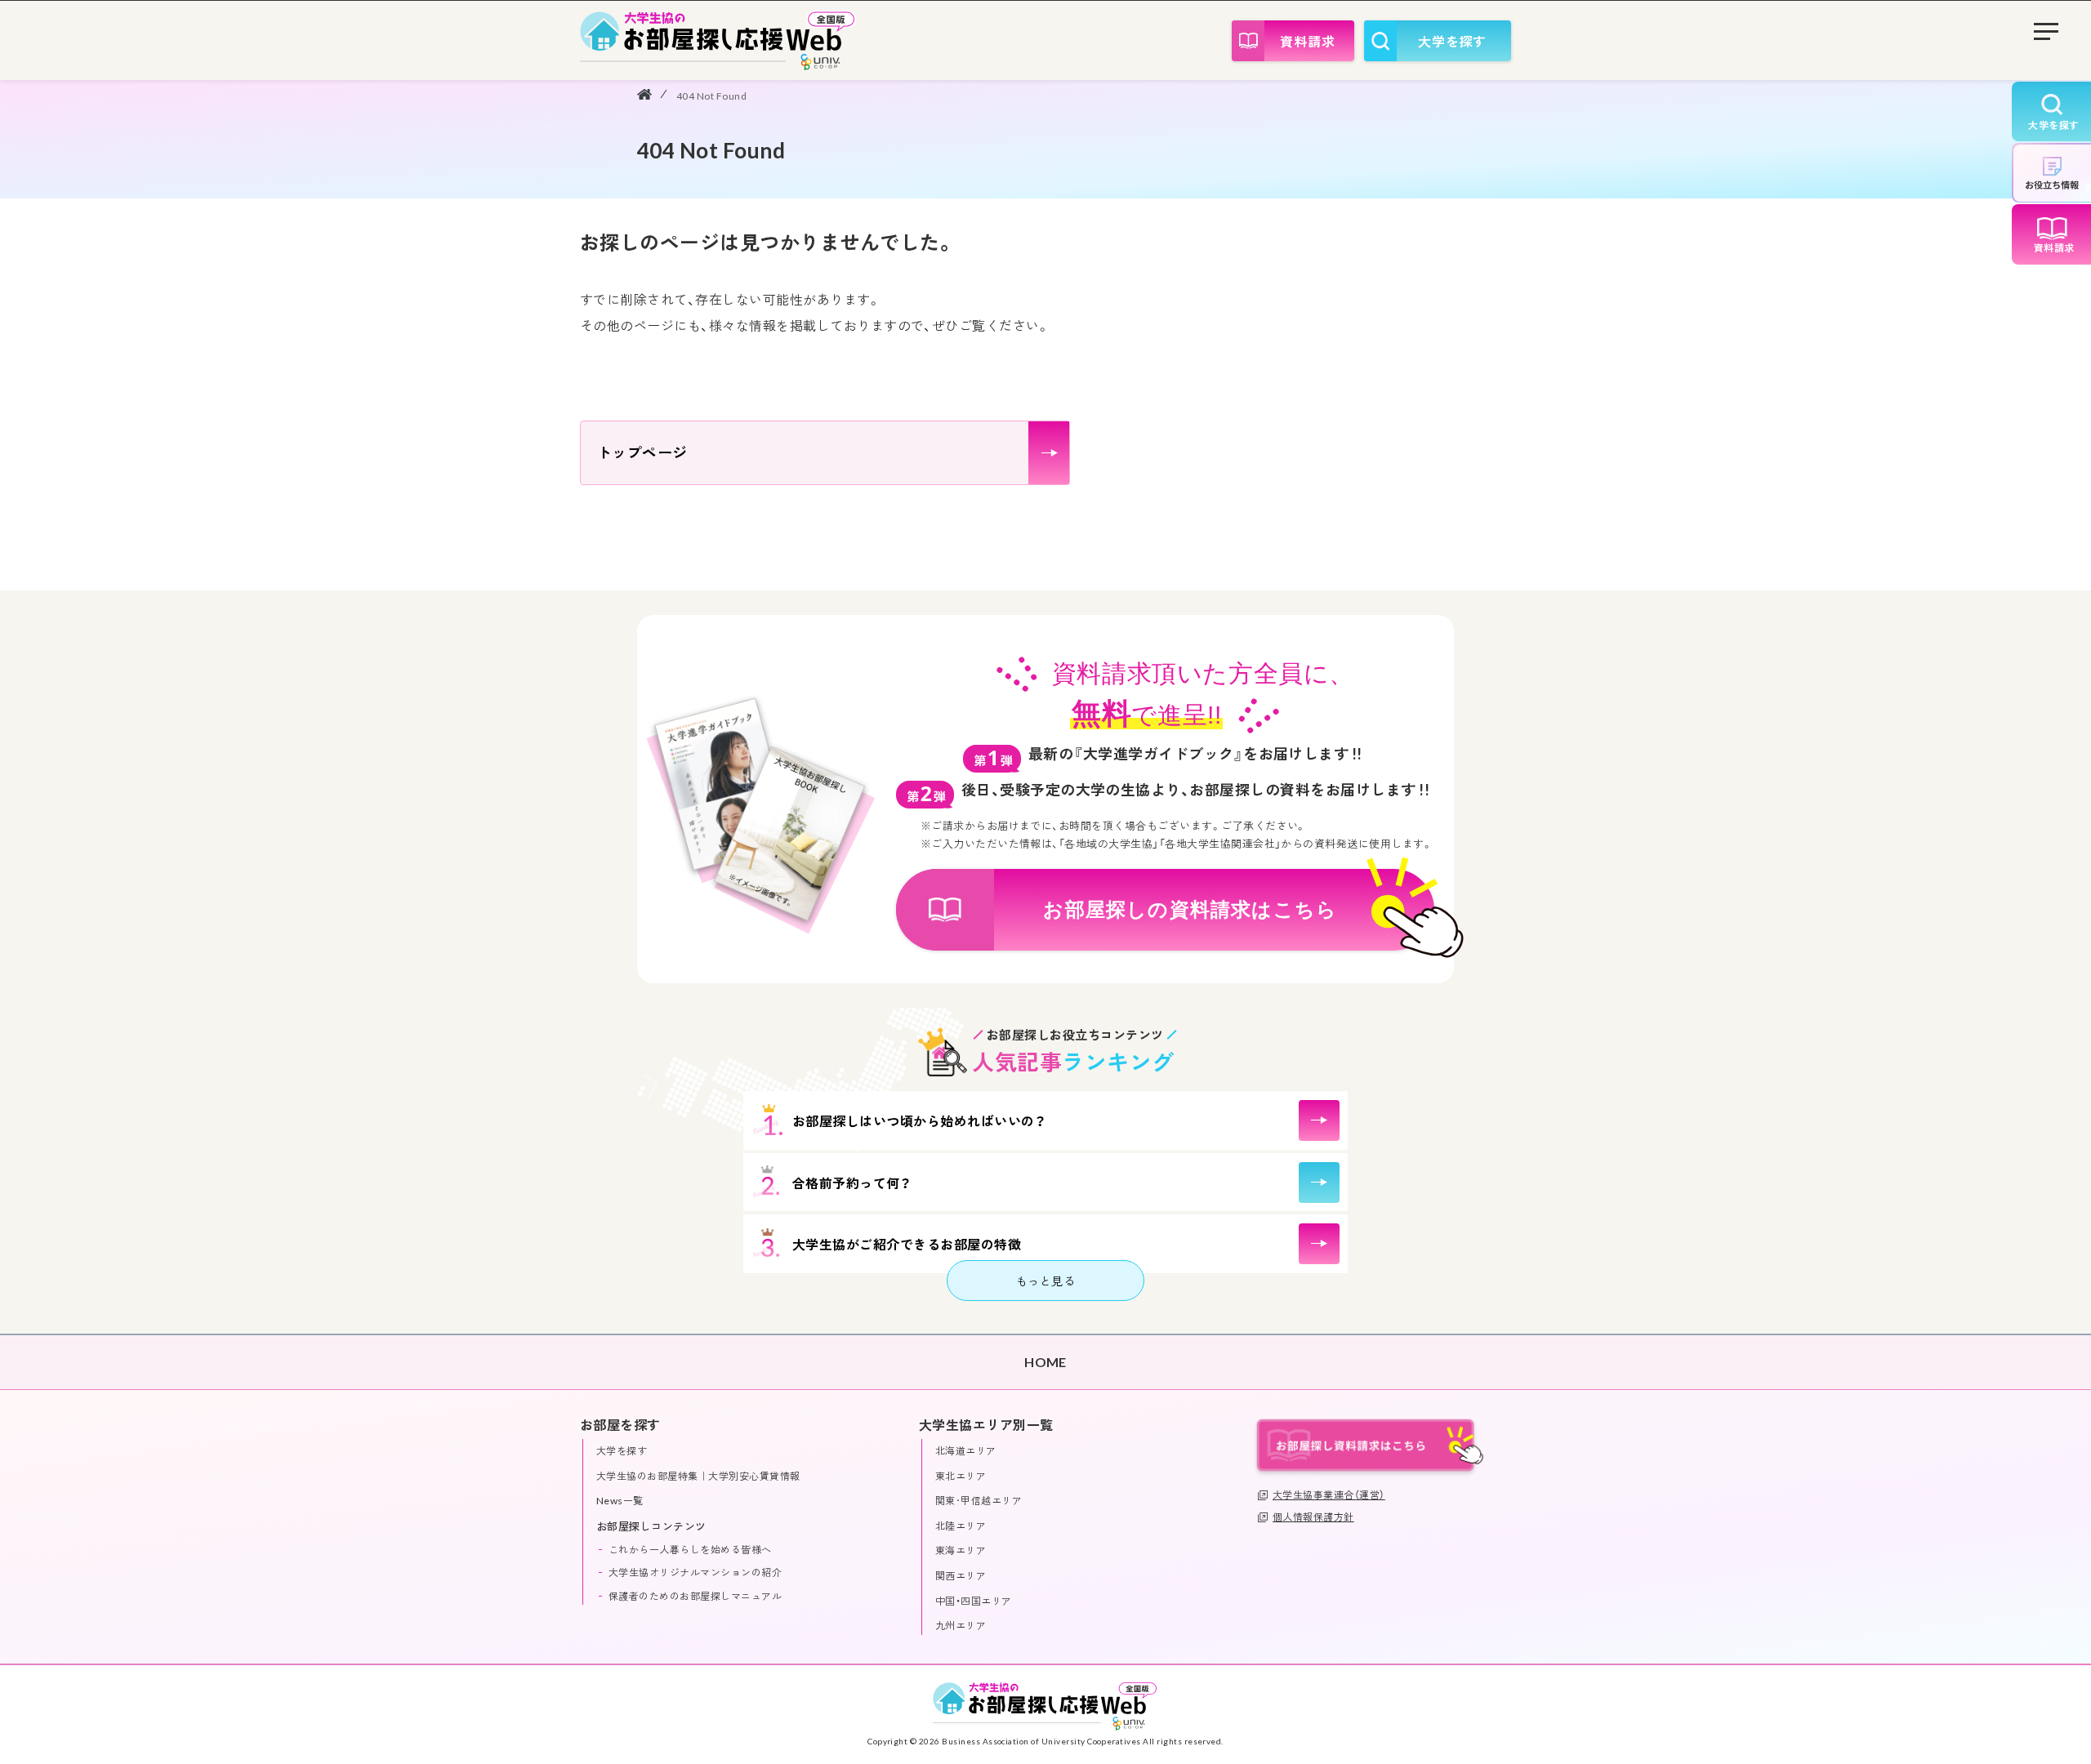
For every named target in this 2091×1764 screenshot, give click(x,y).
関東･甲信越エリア (979, 1501)
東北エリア (961, 1476)
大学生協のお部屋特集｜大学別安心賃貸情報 (698, 1476)
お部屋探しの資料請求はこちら (1190, 909)
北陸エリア (961, 1526)
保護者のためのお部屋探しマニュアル (695, 1596)
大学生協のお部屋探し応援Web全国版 (718, 40)
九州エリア (961, 1626)
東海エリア (961, 1550)
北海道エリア (966, 1451)
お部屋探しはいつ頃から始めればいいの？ (919, 1121)
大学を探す (1452, 41)
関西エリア (961, 1576)
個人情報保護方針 (1313, 1517)
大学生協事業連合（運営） (1329, 1495)
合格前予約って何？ (852, 1183)
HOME (644, 94)
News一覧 (620, 1501)
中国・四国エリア (974, 1601)
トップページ (642, 452)
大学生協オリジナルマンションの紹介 (695, 1572)
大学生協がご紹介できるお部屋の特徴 (907, 1244)
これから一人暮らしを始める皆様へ (690, 1550)
